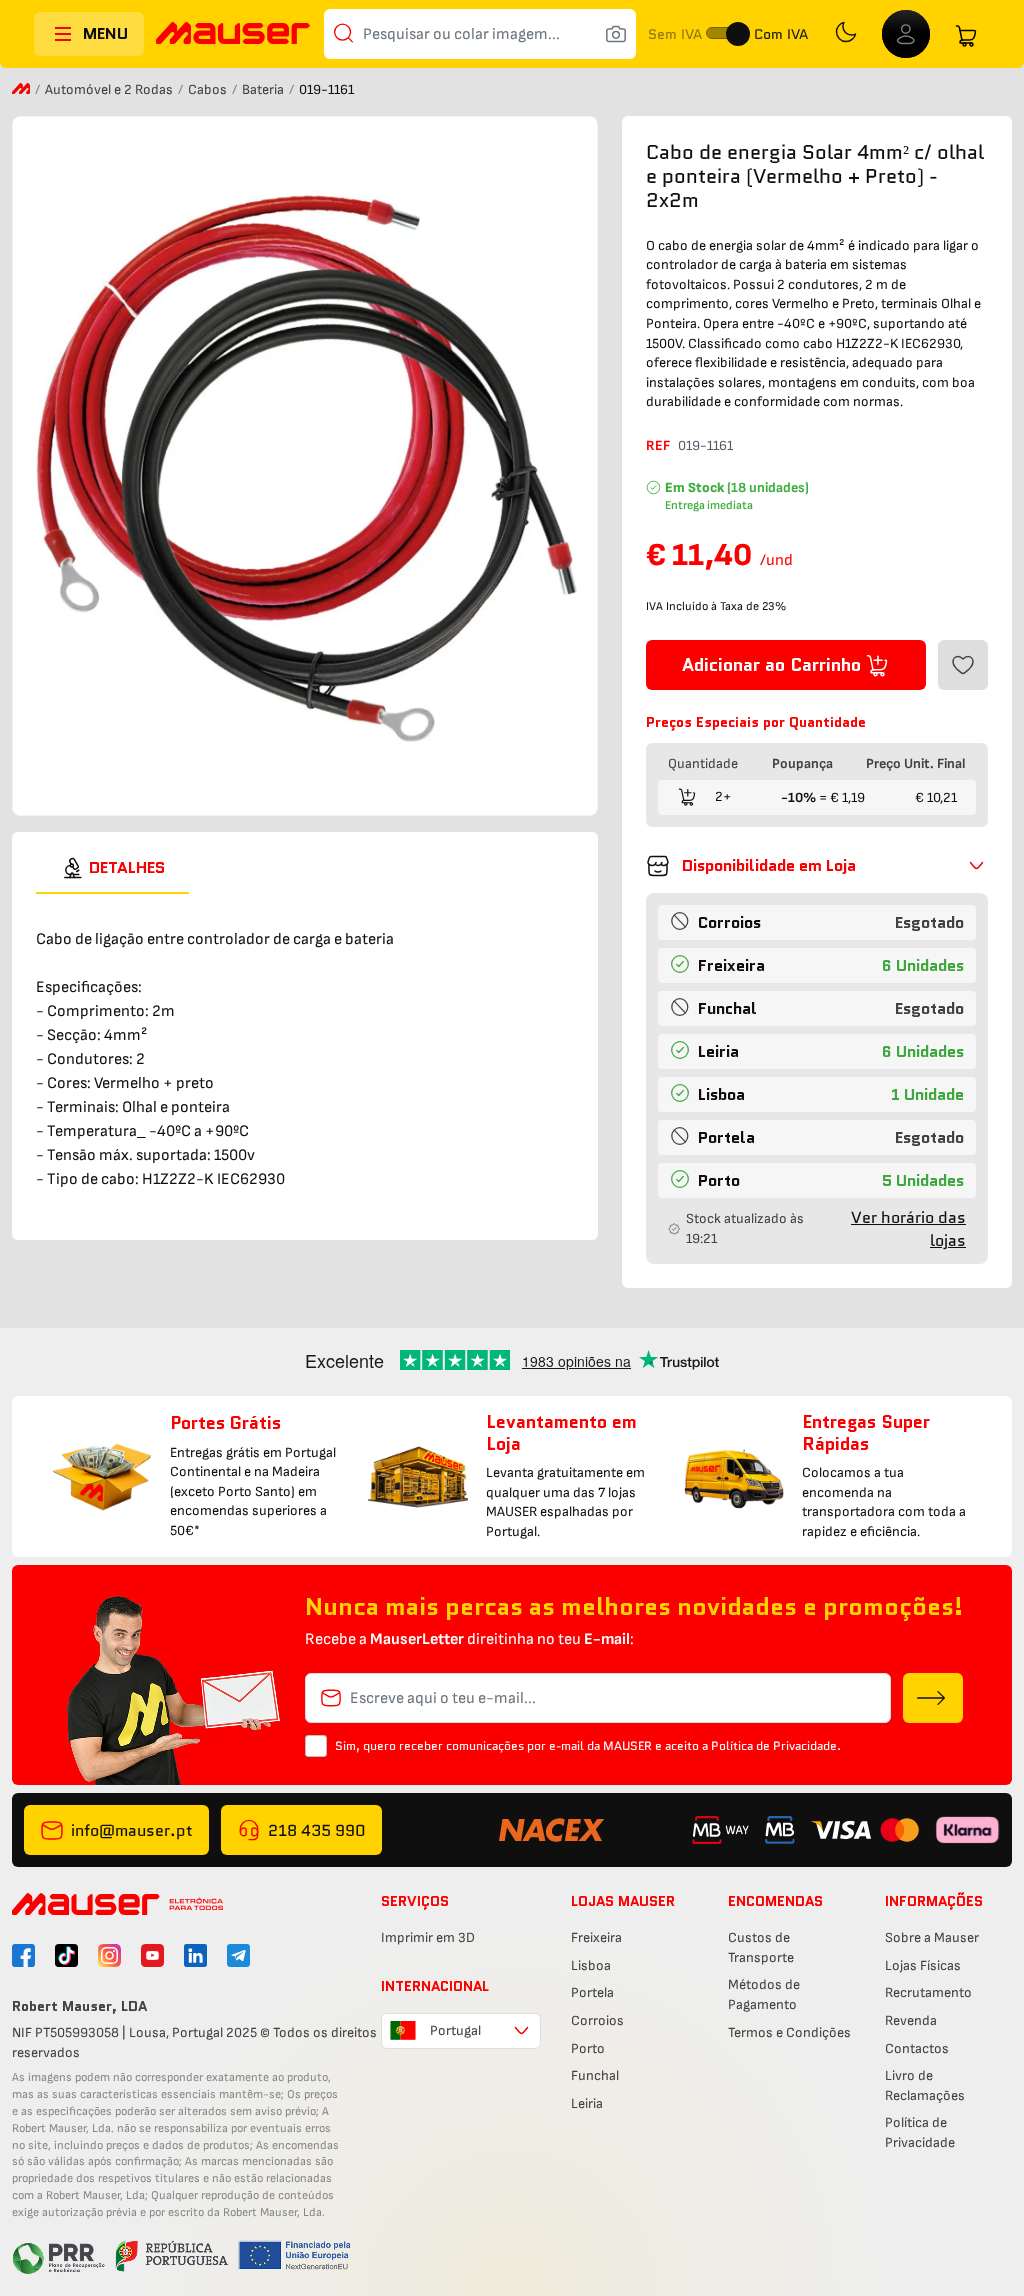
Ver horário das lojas (908, 1229)
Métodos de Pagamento (764, 1994)
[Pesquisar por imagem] (616, 34)
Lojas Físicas (923, 1965)
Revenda (911, 2020)
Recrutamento (928, 1992)
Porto (588, 2048)
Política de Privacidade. (776, 1745)
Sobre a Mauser (932, 1937)
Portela (592, 1992)
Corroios (597, 2020)
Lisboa (591, 1965)
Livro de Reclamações (925, 2085)
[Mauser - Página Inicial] (233, 35)
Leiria (587, 2103)
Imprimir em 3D (428, 1937)
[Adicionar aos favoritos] (963, 665)
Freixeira (596, 1937)
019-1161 (705, 445)
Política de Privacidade (920, 2132)
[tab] (112, 868)
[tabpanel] (305, 1055)
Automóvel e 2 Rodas (110, 89)
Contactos (917, 2048)
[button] (817, 866)
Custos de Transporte (761, 1947)
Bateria (264, 89)
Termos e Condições (789, 2032)
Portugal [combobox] (455, 2030)
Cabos (209, 89)
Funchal (595, 2075)
